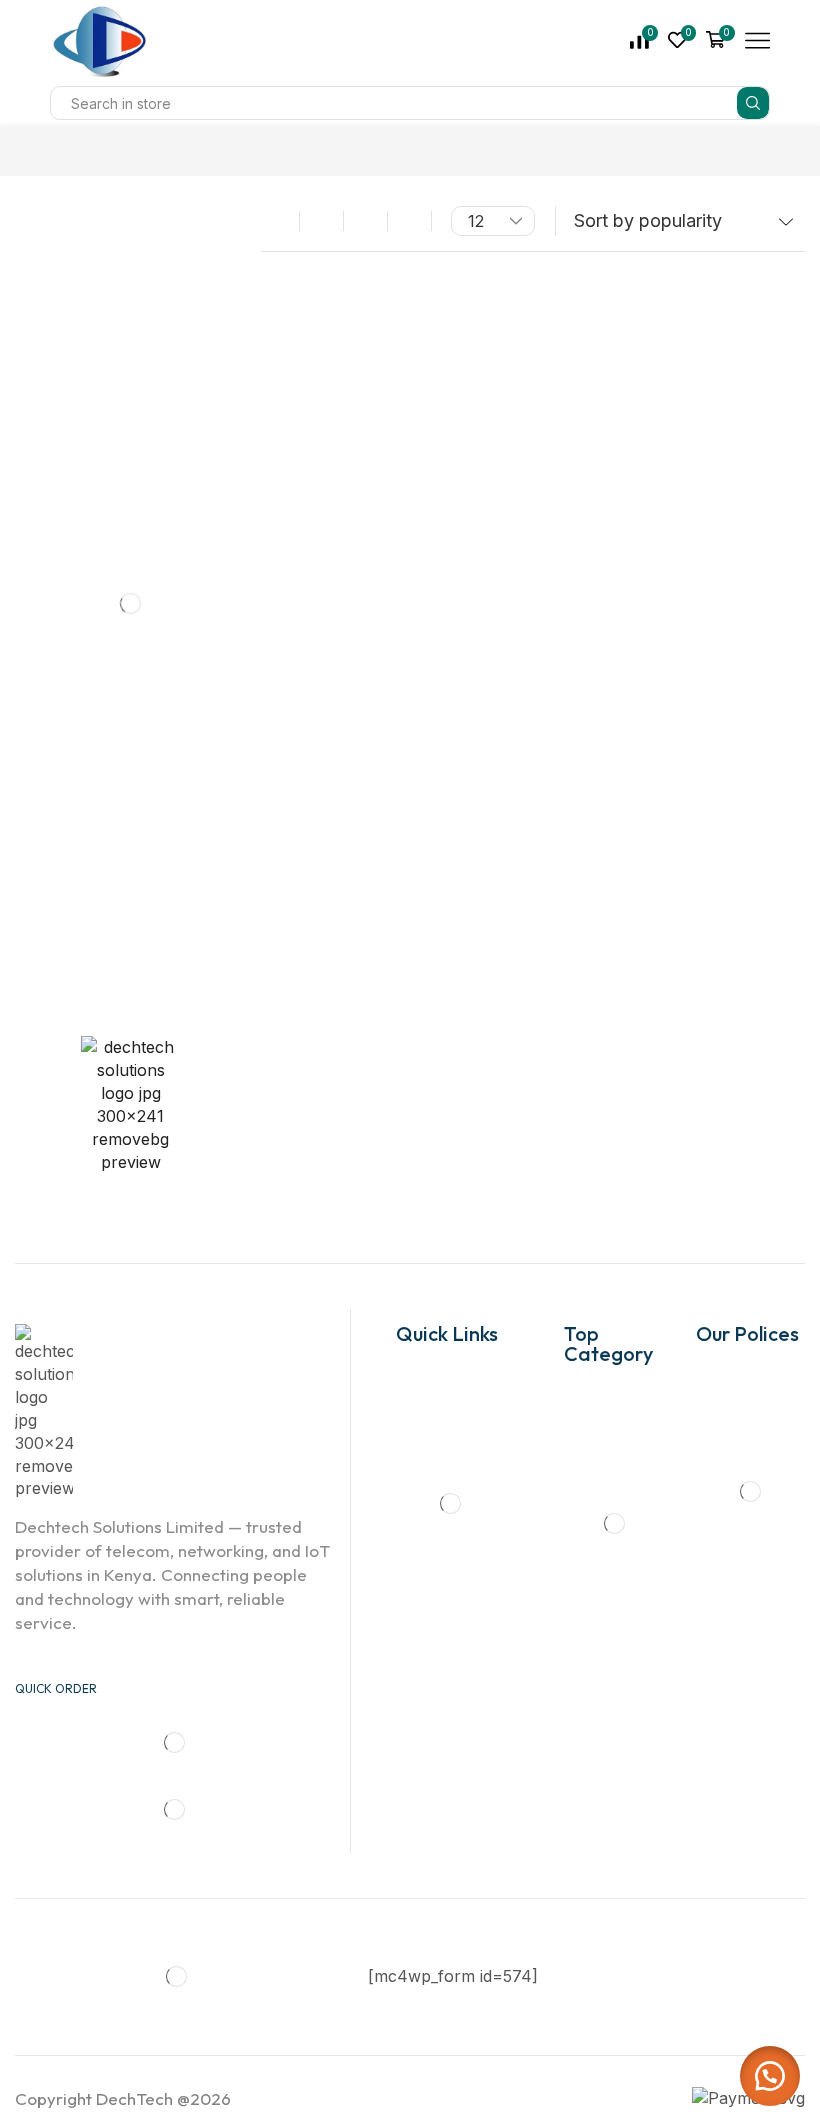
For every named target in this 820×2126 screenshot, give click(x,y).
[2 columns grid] (277, 221)
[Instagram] (85, 1004)
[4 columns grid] (321, 221)
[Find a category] (198, 278)
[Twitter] (52, 1004)
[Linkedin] (118, 1004)
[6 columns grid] (365, 221)
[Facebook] (20, 1004)
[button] (770, 2076)
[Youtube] (154, 1004)
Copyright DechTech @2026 (123, 2098)
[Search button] (753, 103)
